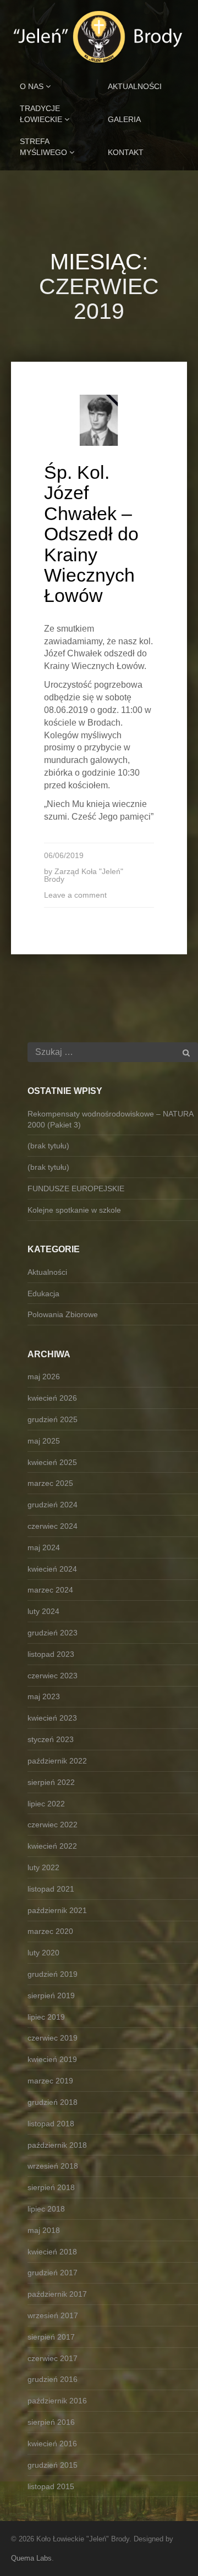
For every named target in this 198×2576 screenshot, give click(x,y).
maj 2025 (44, 1441)
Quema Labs (31, 2558)
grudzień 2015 (53, 2465)
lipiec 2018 (46, 2209)
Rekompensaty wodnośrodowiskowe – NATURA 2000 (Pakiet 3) (110, 1119)
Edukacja (43, 1293)
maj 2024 (44, 1547)
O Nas (33, 86)
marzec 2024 (50, 1590)
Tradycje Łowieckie (42, 114)
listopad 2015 (51, 2486)
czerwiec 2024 (53, 1526)
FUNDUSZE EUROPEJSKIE (76, 1189)
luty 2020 (43, 1953)
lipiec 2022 (46, 1804)
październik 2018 (57, 2145)
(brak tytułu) (48, 1146)
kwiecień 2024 (52, 1569)
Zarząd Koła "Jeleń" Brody (84, 875)
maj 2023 (44, 1696)
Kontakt (126, 152)
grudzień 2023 (53, 1633)
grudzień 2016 (53, 2379)
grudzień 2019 (53, 1974)
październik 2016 (57, 2401)
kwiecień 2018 (52, 2252)
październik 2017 (57, 2294)
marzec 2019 (50, 2081)
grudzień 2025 (53, 1419)
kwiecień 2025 (52, 1462)
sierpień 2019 (51, 1995)
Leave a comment (75, 895)
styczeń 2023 (51, 1739)
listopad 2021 (51, 1889)
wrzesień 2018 (53, 2166)
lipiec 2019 (46, 2017)
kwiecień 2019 (52, 2059)
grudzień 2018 (53, 2102)
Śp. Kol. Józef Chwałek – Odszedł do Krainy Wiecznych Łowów (91, 534)
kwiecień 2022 (52, 1846)
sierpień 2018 (51, 2187)
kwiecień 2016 (52, 2444)
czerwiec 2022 (53, 1825)
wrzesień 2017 (53, 2315)
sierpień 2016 (51, 2422)
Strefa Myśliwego (45, 147)
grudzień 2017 (53, 2273)
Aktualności (135, 86)
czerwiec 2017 (53, 2358)
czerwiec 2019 (53, 2038)
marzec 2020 (50, 1931)
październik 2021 (57, 1910)
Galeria (124, 119)
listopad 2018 (51, 2124)
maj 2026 (44, 1377)
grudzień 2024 (53, 1505)
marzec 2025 (50, 1483)
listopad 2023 (51, 1654)
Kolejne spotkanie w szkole (74, 1210)
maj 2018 (44, 2230)
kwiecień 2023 (52, 1718)
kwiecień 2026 (52, 1398)
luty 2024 (43, 1611)
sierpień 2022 (51, 1782)
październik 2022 (57, 1761)
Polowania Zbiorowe (63, 1314)
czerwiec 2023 (53, 1676)
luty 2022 (43, 1867)
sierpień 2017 (51, 2337)
